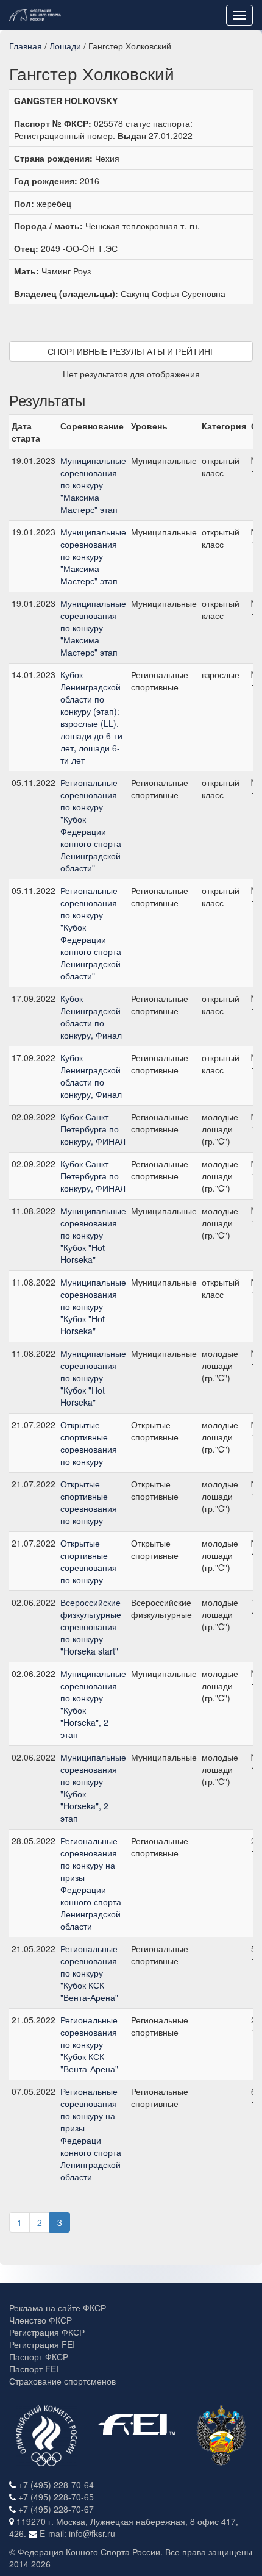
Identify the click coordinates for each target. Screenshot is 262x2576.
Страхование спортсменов (62, 2381)
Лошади (65, 46)
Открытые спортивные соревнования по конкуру (89, 1443)
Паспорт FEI (34, 2369)
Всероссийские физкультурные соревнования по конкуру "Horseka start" (91, 1626)
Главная (26, 46)
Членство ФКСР (41, 2320)
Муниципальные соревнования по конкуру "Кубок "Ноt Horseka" (93, 1235)
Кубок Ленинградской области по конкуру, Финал (91, 1017)
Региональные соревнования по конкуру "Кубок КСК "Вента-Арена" (89, 1973)
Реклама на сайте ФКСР (58, 2308)
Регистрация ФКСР (47, 2332)
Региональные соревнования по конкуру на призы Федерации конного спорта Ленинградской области (91, 1883)
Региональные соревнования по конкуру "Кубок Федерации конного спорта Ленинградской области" (91, 825)
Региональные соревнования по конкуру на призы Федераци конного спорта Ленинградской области (91, 2134)
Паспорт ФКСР (39, 2356)
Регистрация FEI (42, 2344)
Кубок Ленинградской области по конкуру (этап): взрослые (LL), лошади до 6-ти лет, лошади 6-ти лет (91, 717)
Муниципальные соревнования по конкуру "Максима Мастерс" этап (93, 485)
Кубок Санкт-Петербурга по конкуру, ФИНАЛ (93, 1129)
